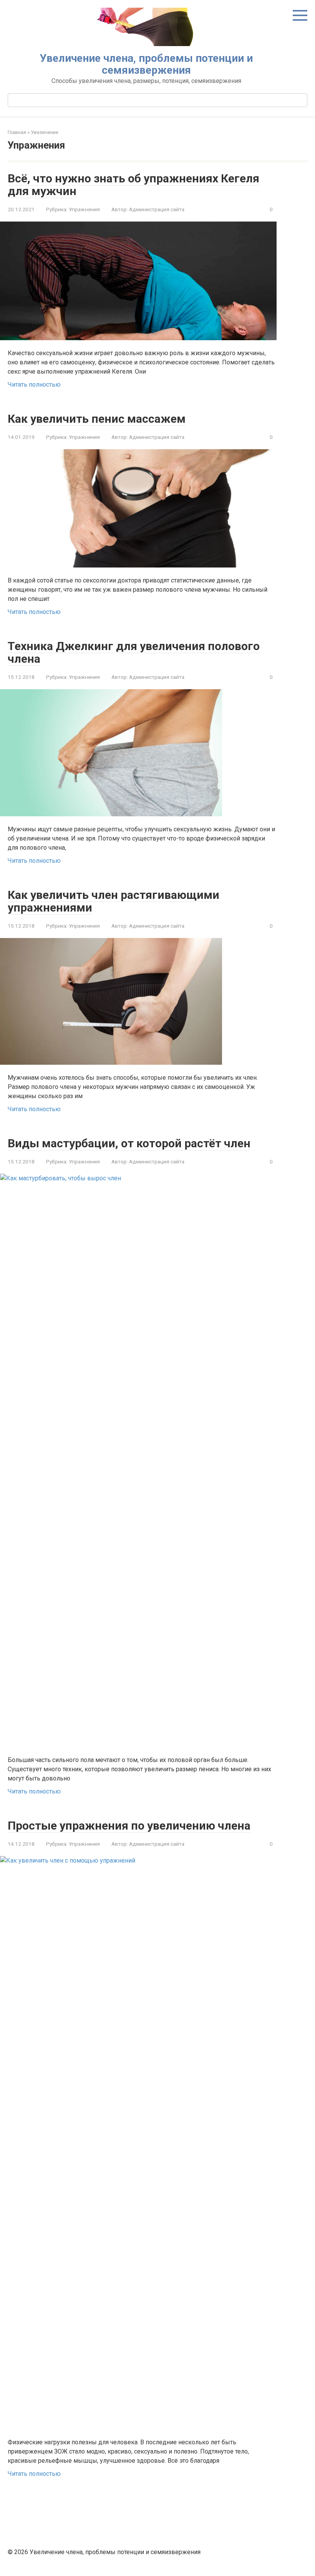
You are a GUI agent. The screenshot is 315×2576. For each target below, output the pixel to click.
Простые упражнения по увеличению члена (129, 1826)
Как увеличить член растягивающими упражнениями (114, 901)
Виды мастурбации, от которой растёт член (129, 1143)
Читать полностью (34, 385)
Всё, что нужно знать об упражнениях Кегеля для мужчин (133, 185)
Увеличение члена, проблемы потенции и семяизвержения (146, 64)
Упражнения (84, 209)
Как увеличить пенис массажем (97, 419)
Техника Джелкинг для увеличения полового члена (134, 652)
